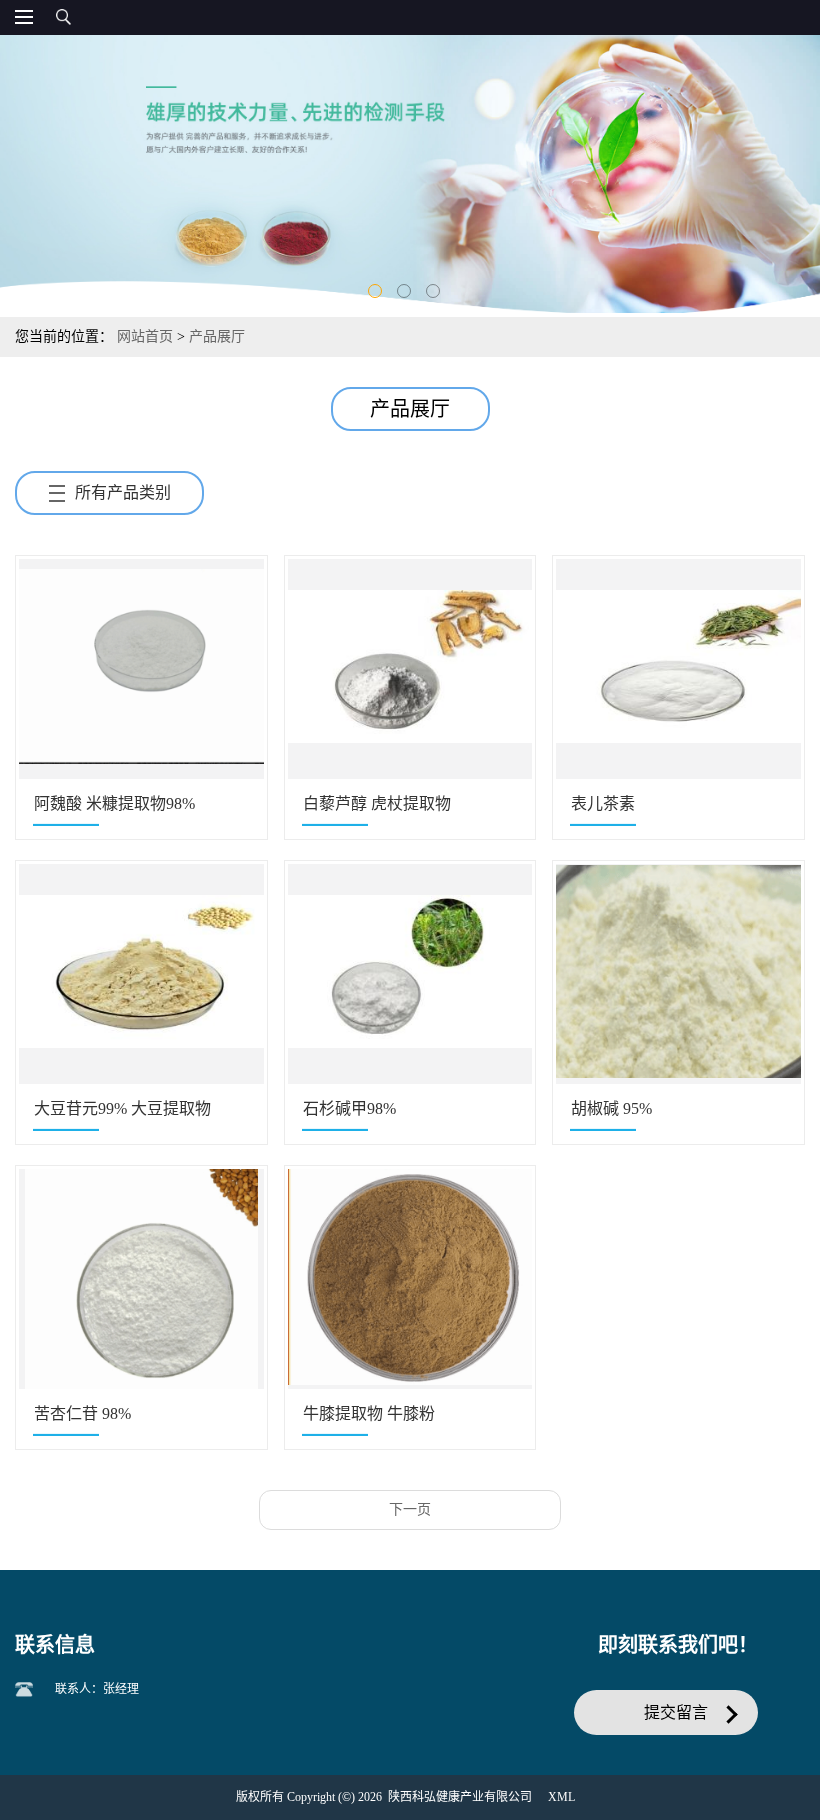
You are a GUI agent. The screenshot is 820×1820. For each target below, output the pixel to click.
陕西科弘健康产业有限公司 (460, 1797)
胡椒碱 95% (611, 1108)
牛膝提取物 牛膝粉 (369, 1413)
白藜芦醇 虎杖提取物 (377, 803)
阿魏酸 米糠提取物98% (114, 803)
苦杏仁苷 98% (82, 1413)
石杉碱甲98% (349, 1108)
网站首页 (145, 336)
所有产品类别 (123, 492)
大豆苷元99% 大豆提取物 (122, 1108)
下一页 (410, 1509)
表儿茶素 (603, 803)
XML (561, 1797)
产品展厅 (217, 336)
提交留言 (676, 1712)
